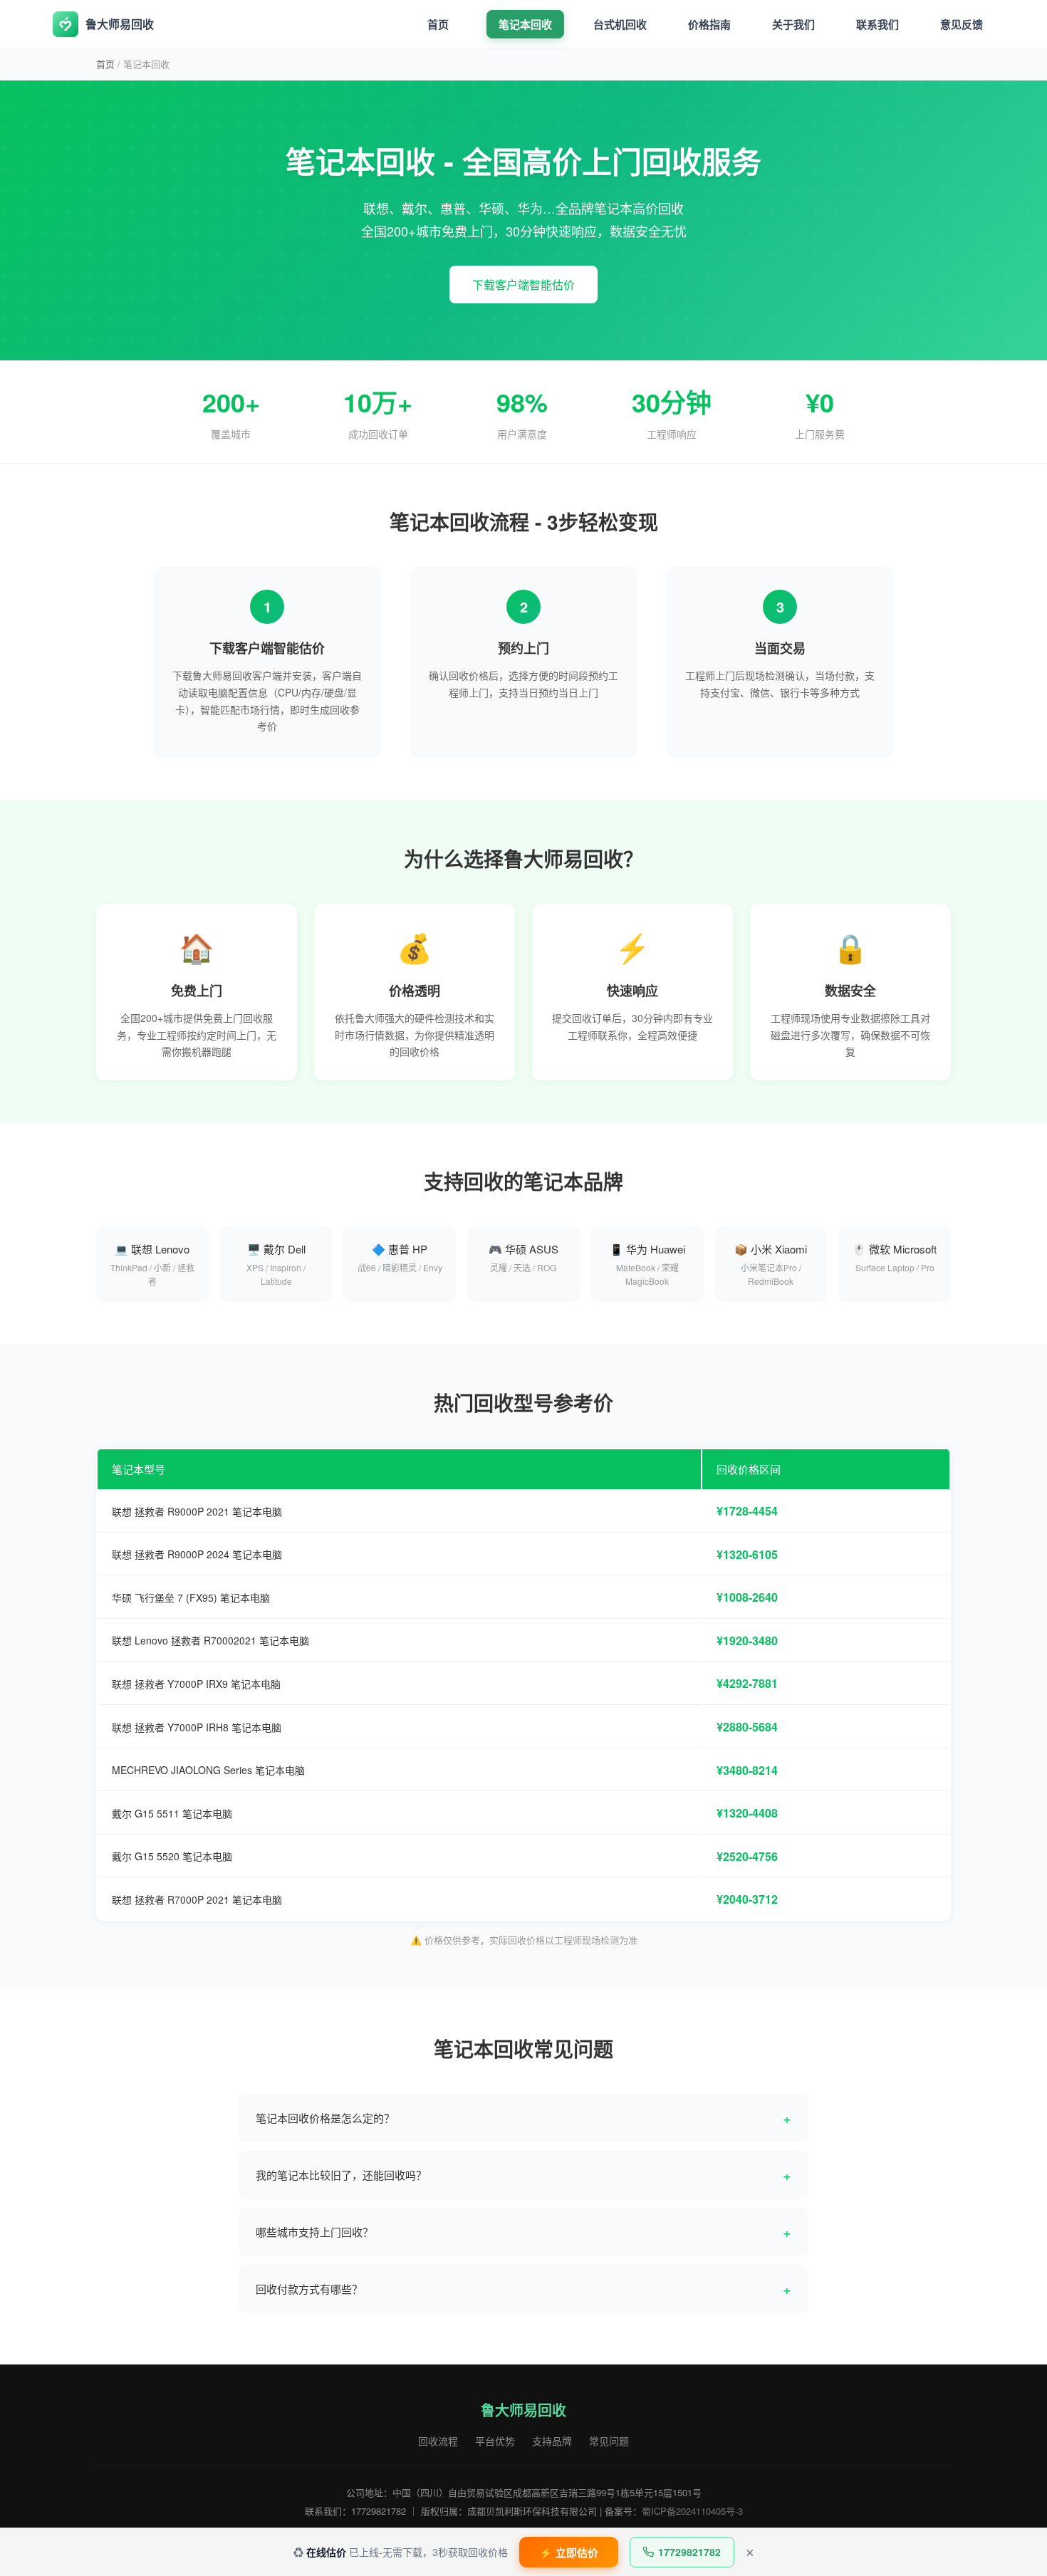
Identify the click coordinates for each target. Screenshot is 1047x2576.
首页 (438, 24)
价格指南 (709, 24)
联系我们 (877, 24)
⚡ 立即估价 (569, 2553)
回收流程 (438, 2441)
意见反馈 (962, 24)
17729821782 (689, 2552)
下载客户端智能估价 (523, 285)
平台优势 (495, 2441)
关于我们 (793, 24)
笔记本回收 (525, 24)
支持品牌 (552, 2441)
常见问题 (609, 2441)
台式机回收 (620, 24)
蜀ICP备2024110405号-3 (692, 2511)
